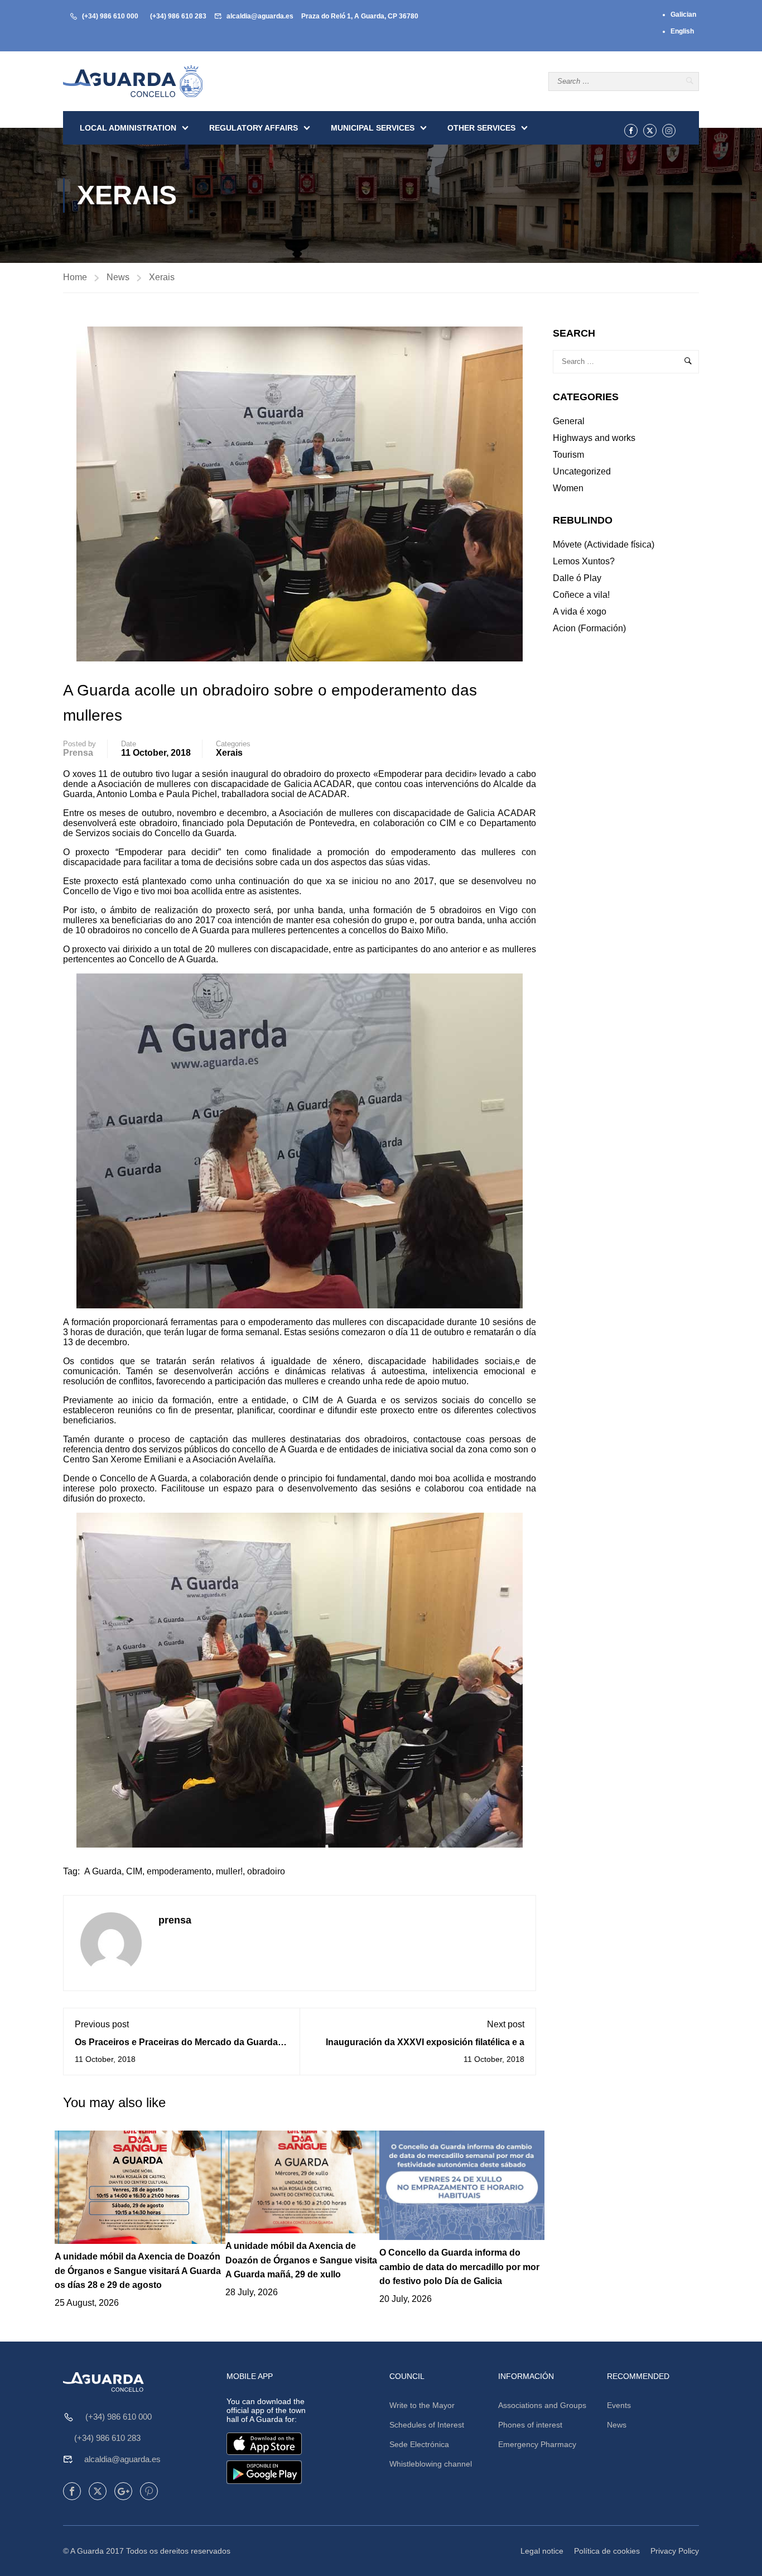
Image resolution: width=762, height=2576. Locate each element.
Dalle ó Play (577, 578)
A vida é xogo (580, 611)
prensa (78, 753)
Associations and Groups (542, 2405)
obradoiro (266, 1871)
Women (568, 488)
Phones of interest (530, 2425)
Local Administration (128, 128)
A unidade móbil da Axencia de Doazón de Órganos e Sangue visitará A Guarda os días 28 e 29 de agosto (138, 2271)
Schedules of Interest (427, 2425)
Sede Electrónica (419, 2444)
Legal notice (542, 2551)
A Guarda (103, 1871)
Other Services (481, 128)
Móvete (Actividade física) (604, 545)
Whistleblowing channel (431, 2464)
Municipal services (373, 128)
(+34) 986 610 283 (178, 16)
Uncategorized (582, 471)
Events (619, 2405)
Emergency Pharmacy (537, 2444)
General (569, 421)
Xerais (162, 277)
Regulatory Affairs (254, 128)
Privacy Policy (675, 2551)
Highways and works (594, 438)
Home (75, 277)
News (118, 277)
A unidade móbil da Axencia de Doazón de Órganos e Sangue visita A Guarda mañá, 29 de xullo (301, 2260)
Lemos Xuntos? (584, 561)
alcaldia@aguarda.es (260, 16)
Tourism (568, 455)
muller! (229, 1871)
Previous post (102, 2024)
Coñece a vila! (581, 595)
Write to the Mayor (422, 2405)
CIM (134, 1871)
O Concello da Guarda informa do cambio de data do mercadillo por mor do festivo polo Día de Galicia (459, 2267)
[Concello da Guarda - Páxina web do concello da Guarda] (133, 81)
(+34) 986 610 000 (110, 16)
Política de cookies (607, 2551)
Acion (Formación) (589, 628)
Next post (506, 2024)
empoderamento (179, 1871)
